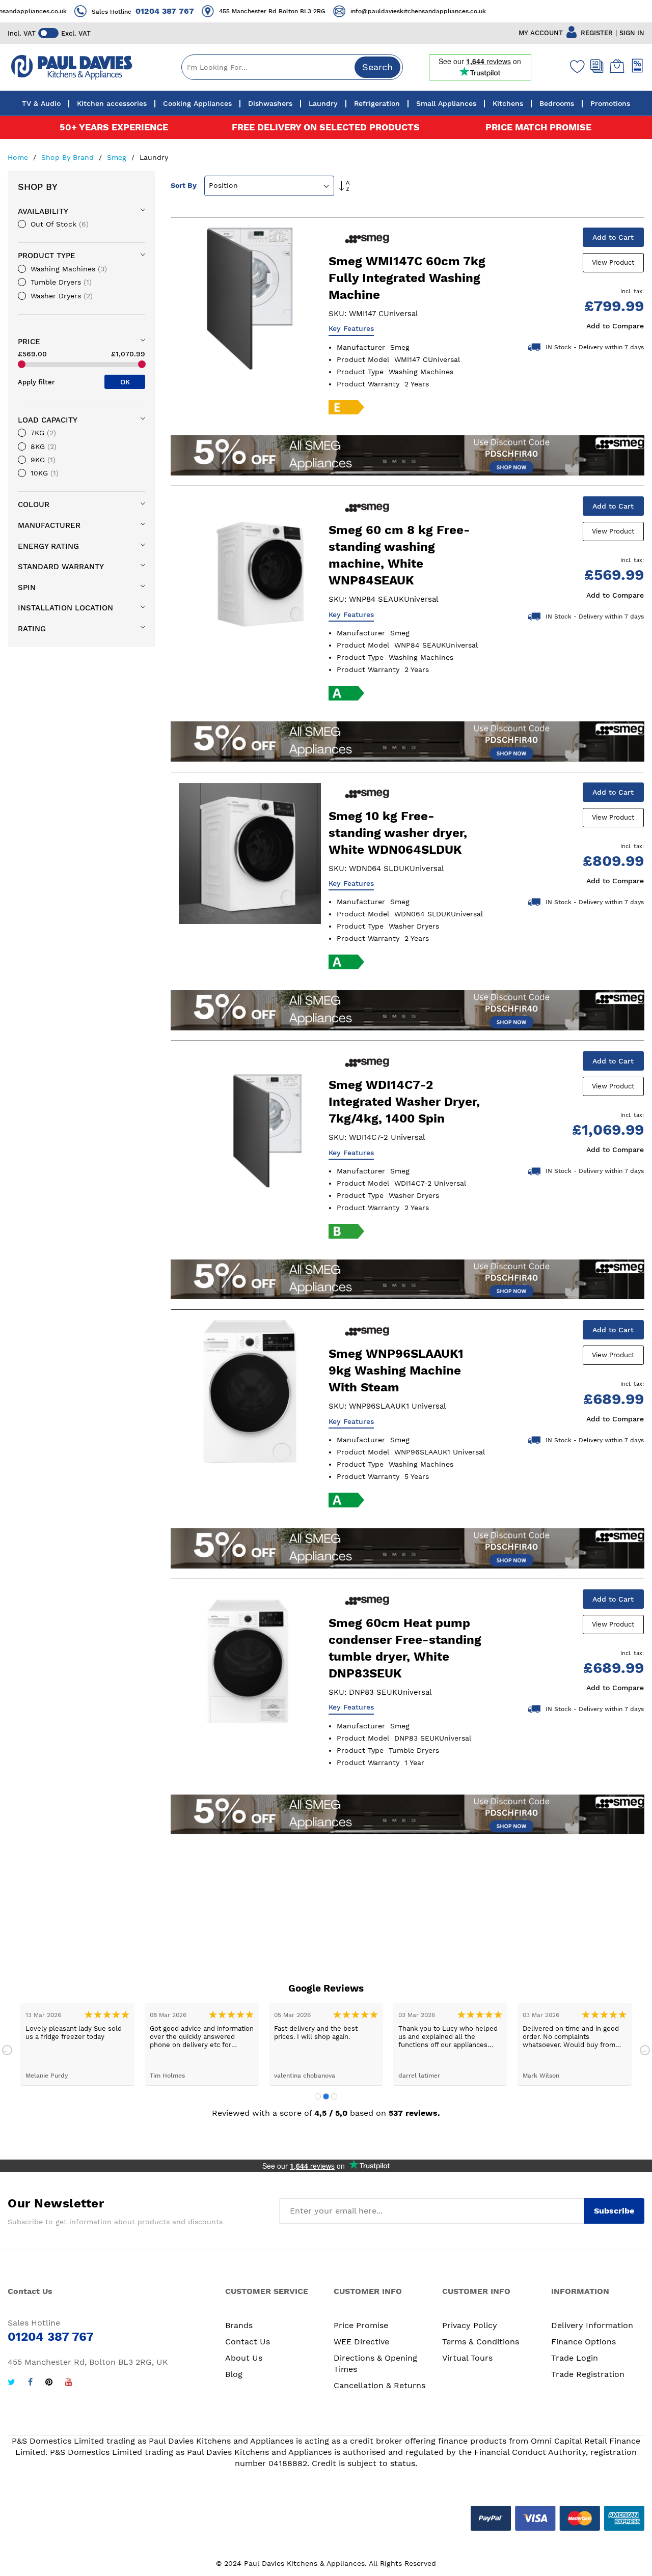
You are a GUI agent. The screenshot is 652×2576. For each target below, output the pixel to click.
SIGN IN (632, 33)
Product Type (47, 256)
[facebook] (30, 2383)
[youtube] (69, 2383)
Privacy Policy (470, 2325)
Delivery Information (592, 2325)
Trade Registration (588, 2374)
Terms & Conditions (481, 2342)
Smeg (118, 157)
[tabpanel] (77, 2044)
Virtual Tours (467, 2358)
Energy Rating (48, 546)
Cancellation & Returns (379, 2385)
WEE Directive (361, 2342)
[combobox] (292, 67)
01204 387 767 (140, 11)
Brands (239, 2325)
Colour (34, 505)
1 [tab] (318, 2096)
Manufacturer (49, 525)
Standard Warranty (61, 567)
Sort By (184, 185)
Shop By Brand (69, 157)
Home (19, 157)
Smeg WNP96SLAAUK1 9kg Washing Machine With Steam (396, 1370)
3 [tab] (334, 2096)
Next (645, 2050)
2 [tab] (326, 2096)
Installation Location (65, 608)
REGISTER (597, 33)
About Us (244, 2358)
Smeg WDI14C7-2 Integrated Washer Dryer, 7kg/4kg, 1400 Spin (404, 1102)
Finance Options (583, 2342)
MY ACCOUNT (541, 33)
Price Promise (361, 2325)
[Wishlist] (575, 66)
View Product (613, 262)
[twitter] (11, 2383)
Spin (27, 587)
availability (43, 211)
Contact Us (248, 2342)
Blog (234, 2374)
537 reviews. (414, 2113)
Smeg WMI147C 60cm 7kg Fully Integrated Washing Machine (407, 278)
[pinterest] (49, 2383)
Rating (32, 629)
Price (29, 342)
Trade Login (575, 2358)
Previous (7, 2050)
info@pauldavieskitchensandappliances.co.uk (394, 11)
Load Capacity (48, 420)
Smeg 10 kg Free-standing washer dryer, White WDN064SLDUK (398, 833)
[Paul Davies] (71, 67)
